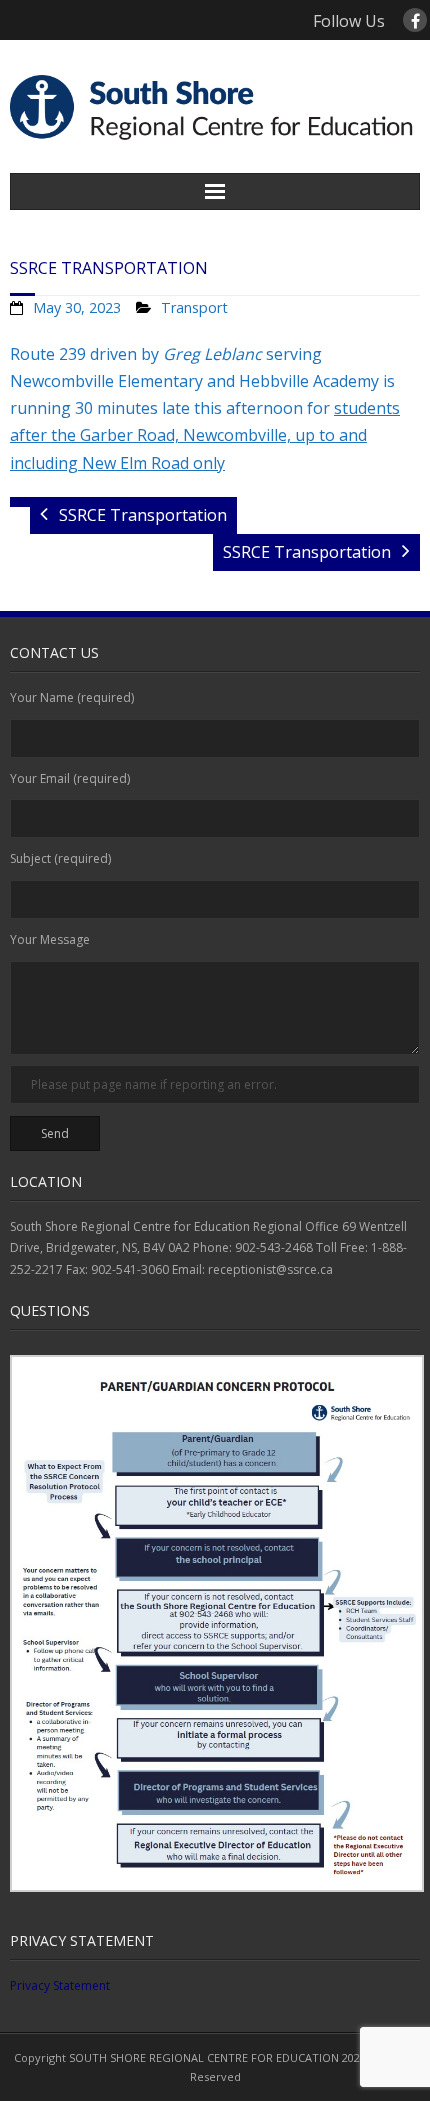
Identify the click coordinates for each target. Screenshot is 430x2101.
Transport (194, 307)
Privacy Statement (60, 1985)
